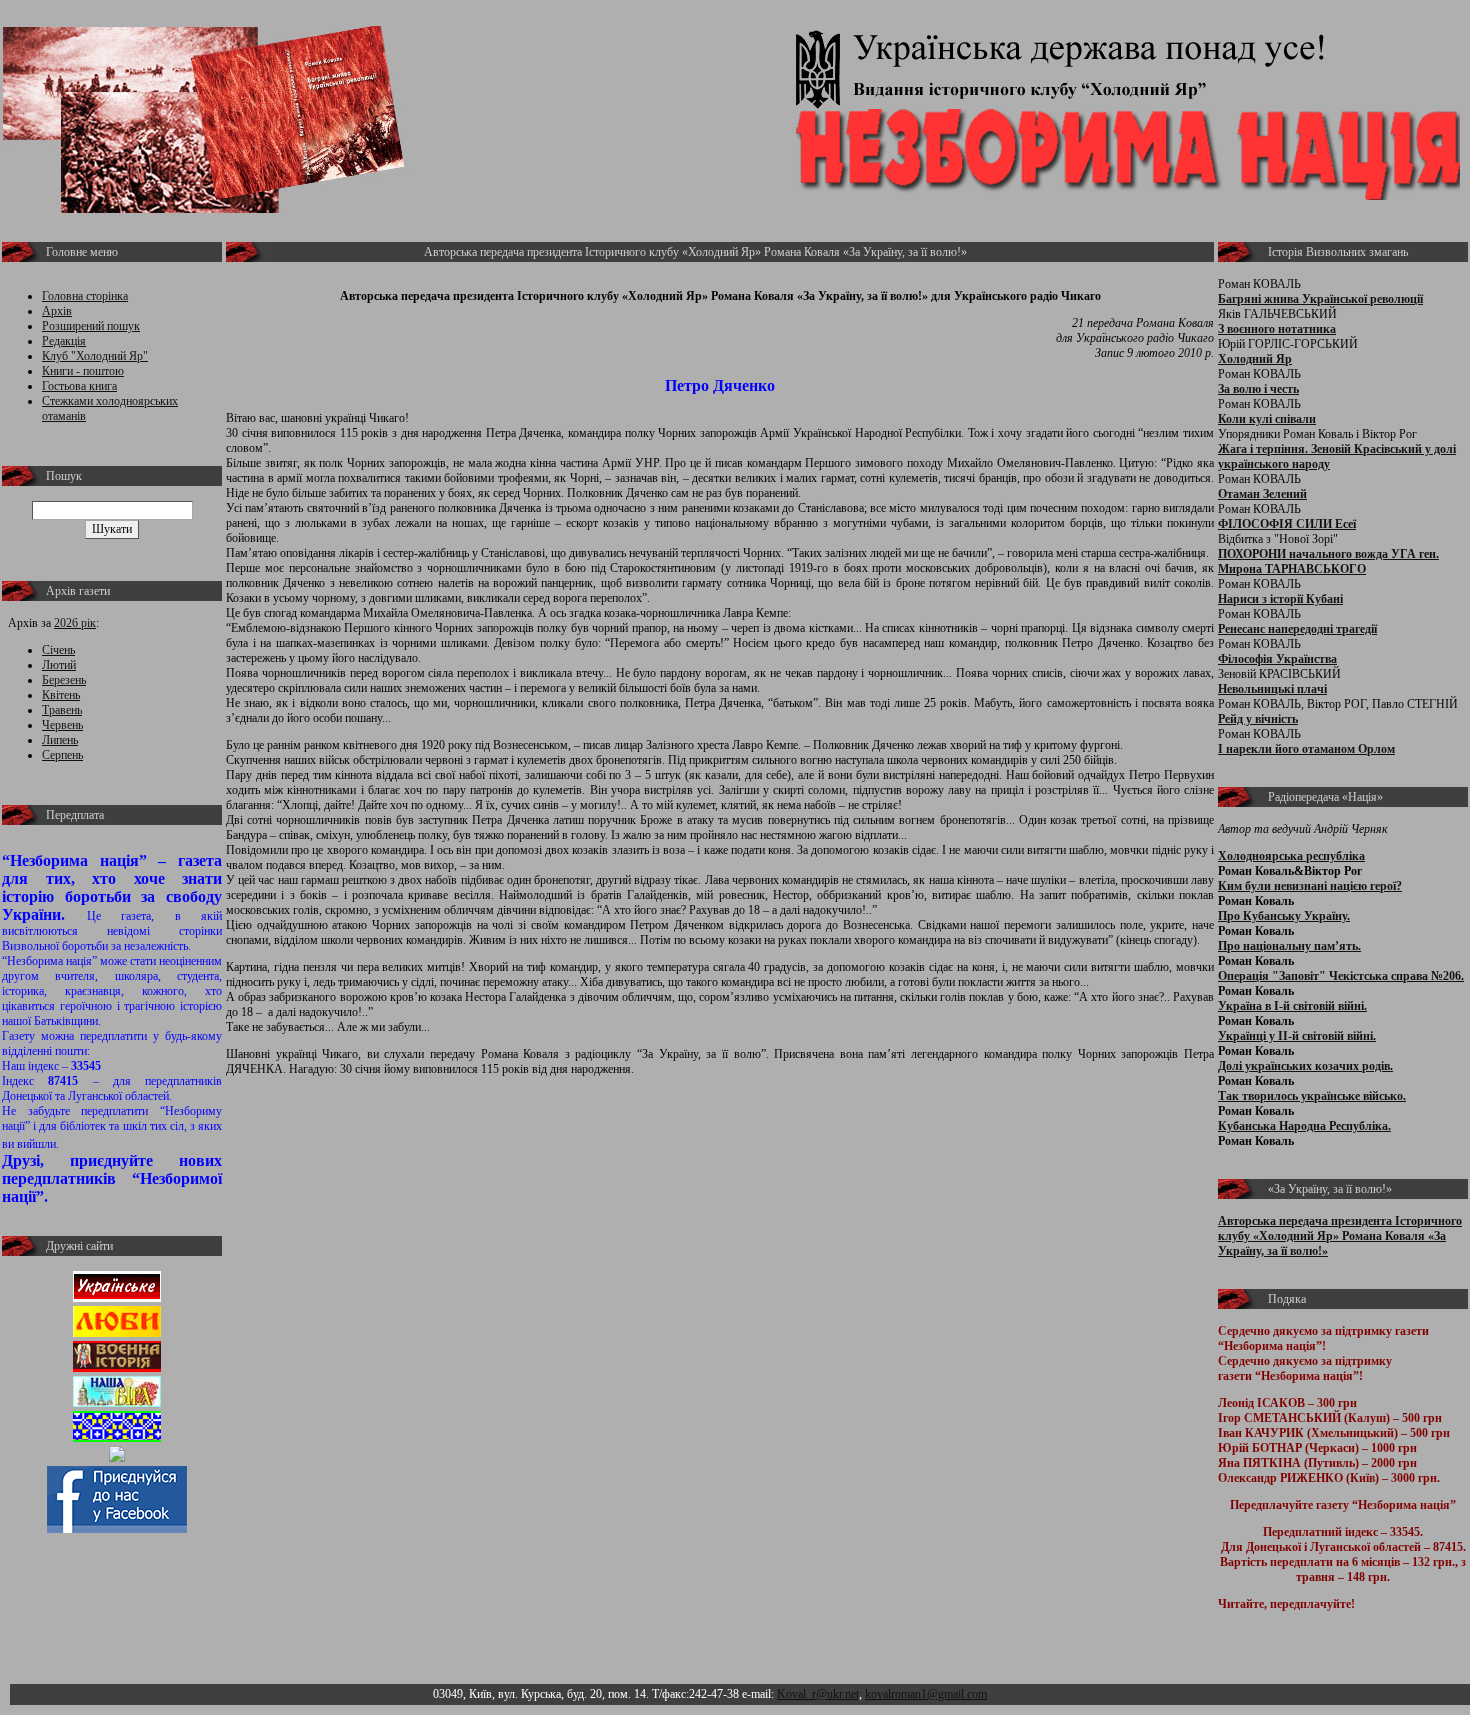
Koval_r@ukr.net (818, 1694)
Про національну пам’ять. (1289, 946)
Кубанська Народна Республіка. (1304, 1126)
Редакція (64, 341)
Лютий (59, 665)
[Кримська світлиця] (117, 1438)
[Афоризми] (117, 1458)
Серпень (62, 755)
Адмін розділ (1023, 1694)
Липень (60, 740)
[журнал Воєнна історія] (117, 1368)
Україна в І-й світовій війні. (1292, 1006)
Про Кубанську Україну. (1284, 916)
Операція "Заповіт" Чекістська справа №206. (1341, 976)
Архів (57, 311)
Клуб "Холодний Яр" (95, 356)
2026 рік (75, 623)
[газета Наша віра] (117, 1403)
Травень (62, 710)
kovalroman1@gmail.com (926, 1694)
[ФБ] (117, 1529)
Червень (62, 725)
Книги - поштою (83, 371)
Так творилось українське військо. (1312, 1096)
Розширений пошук (91, 326)
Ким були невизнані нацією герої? (1310, 886)
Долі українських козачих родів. (1305, 1066)
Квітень (61, 695)
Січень (58, 650)
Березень (64, 680)
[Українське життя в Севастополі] (117, 1298)
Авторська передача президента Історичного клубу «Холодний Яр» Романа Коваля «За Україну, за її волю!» (1340, 1236)
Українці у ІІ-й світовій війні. (1297, 1036)
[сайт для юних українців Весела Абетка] (117, 1333)
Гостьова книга (79, 386)
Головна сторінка (85, 296)
